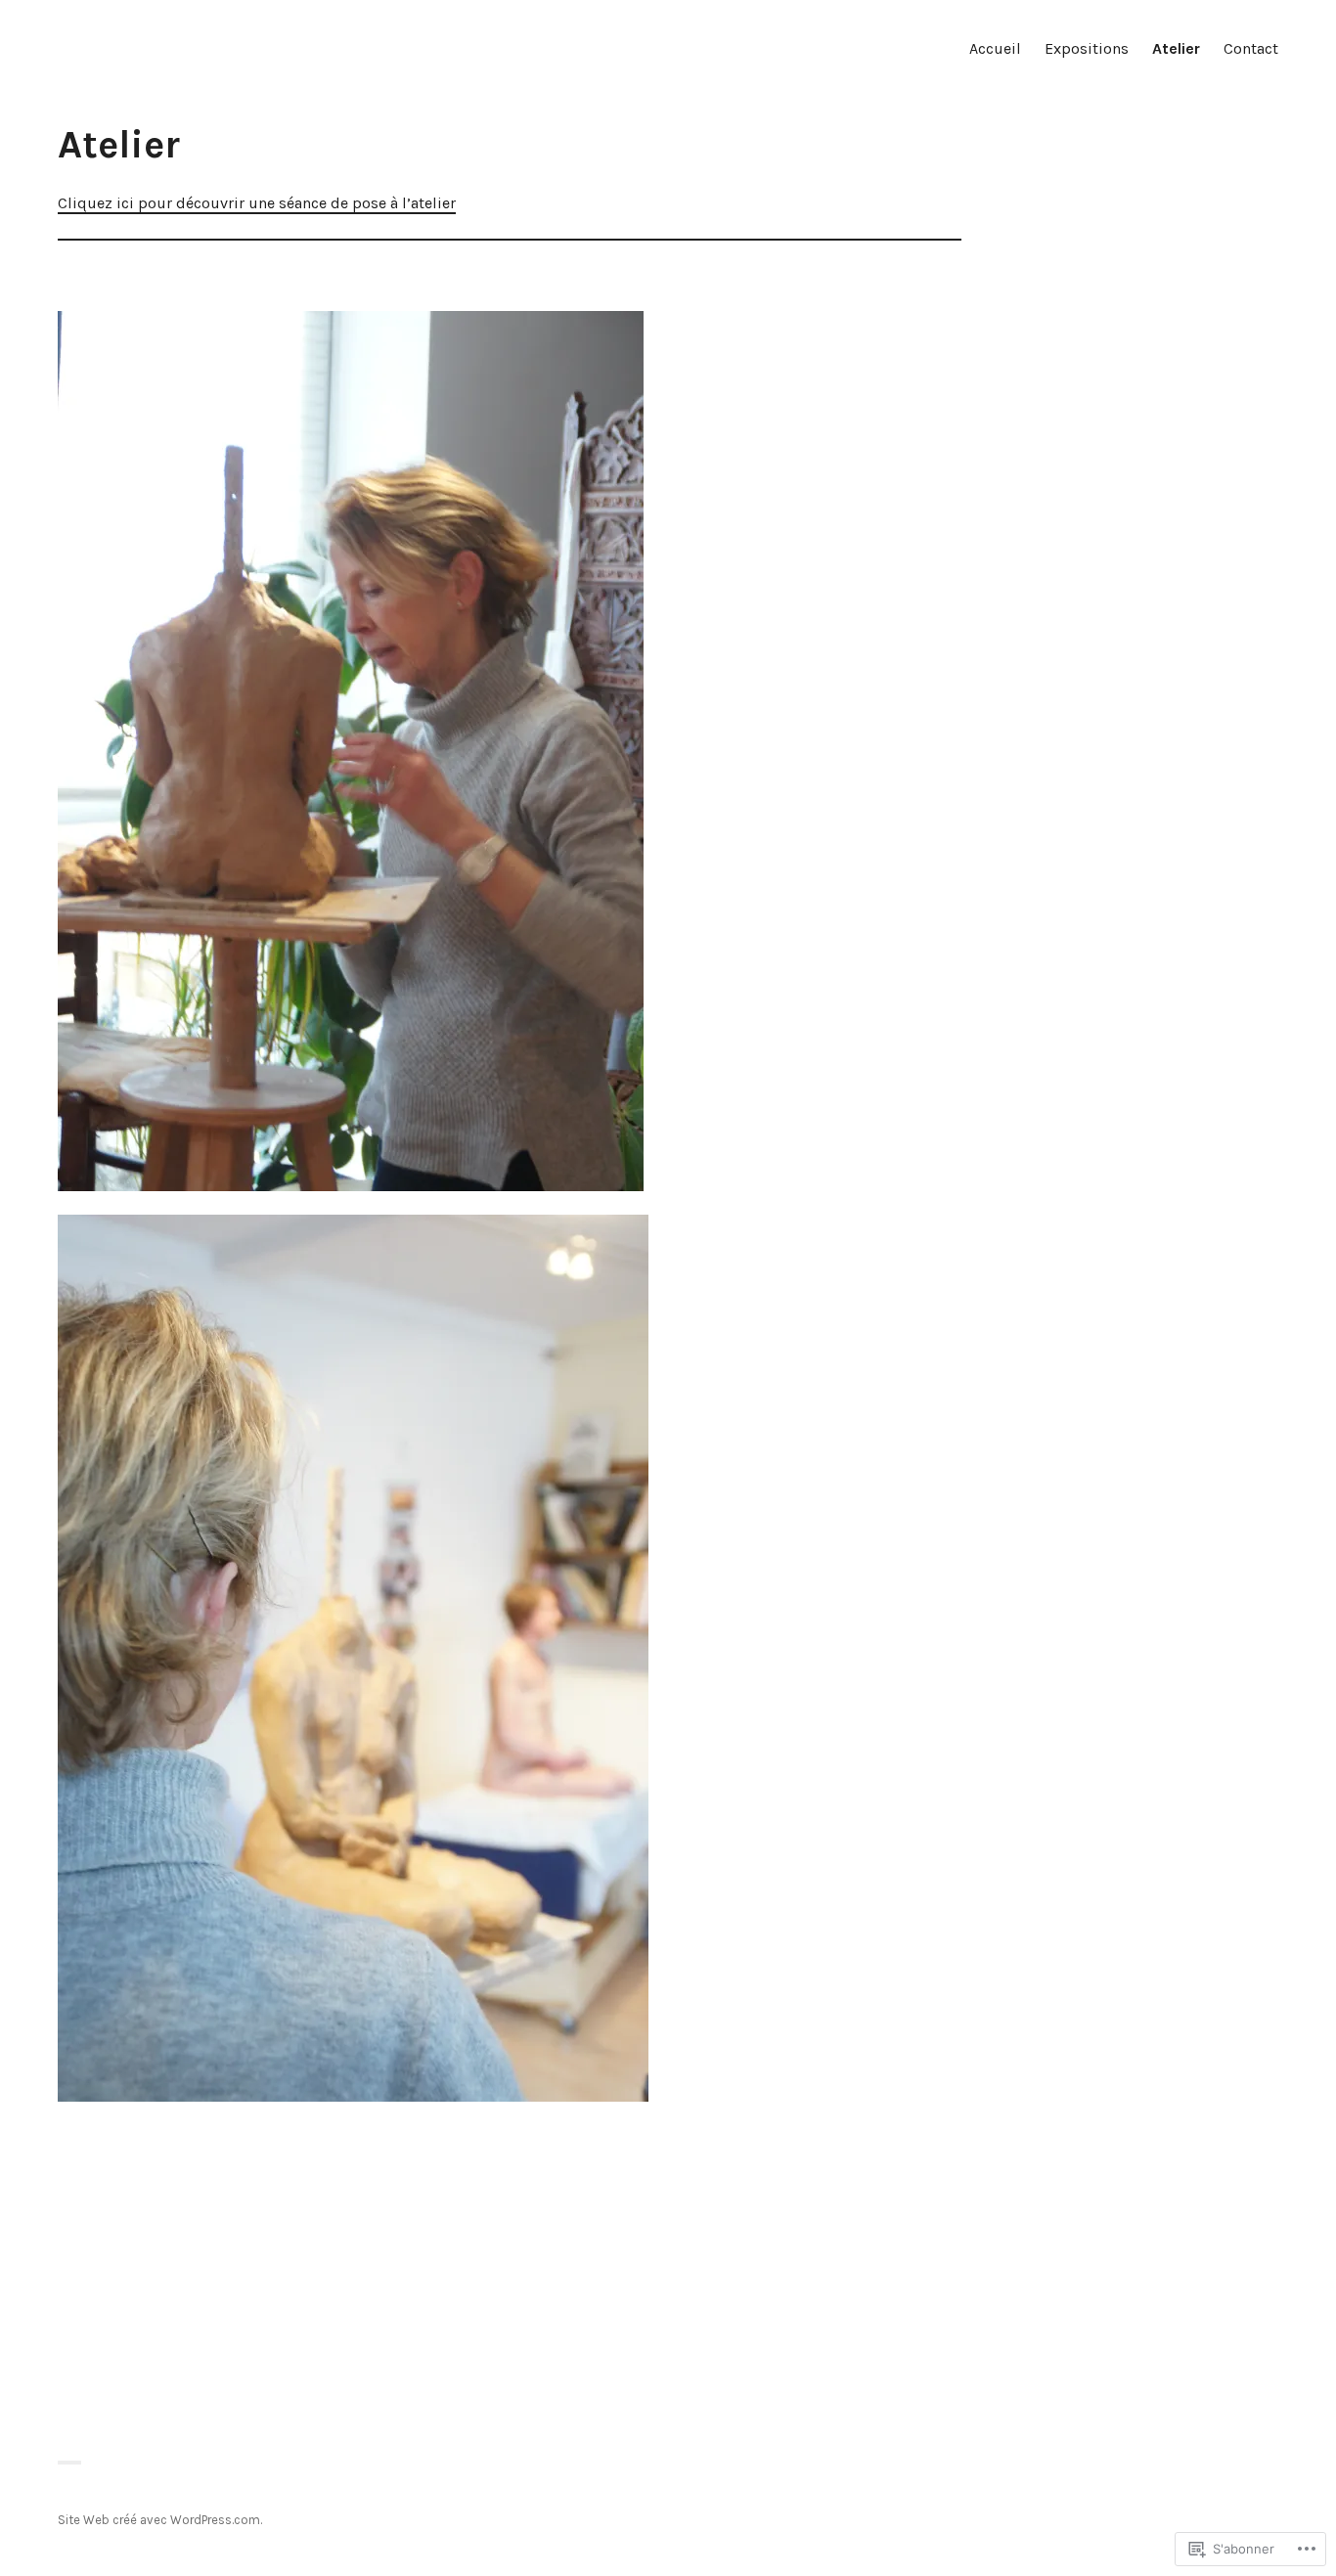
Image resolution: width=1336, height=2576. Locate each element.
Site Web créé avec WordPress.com (159, 2520)
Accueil (995, 48)
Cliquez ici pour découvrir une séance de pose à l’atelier (257, 203)
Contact (1251, 48)
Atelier (1176, 48)
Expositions (1087, 48)
